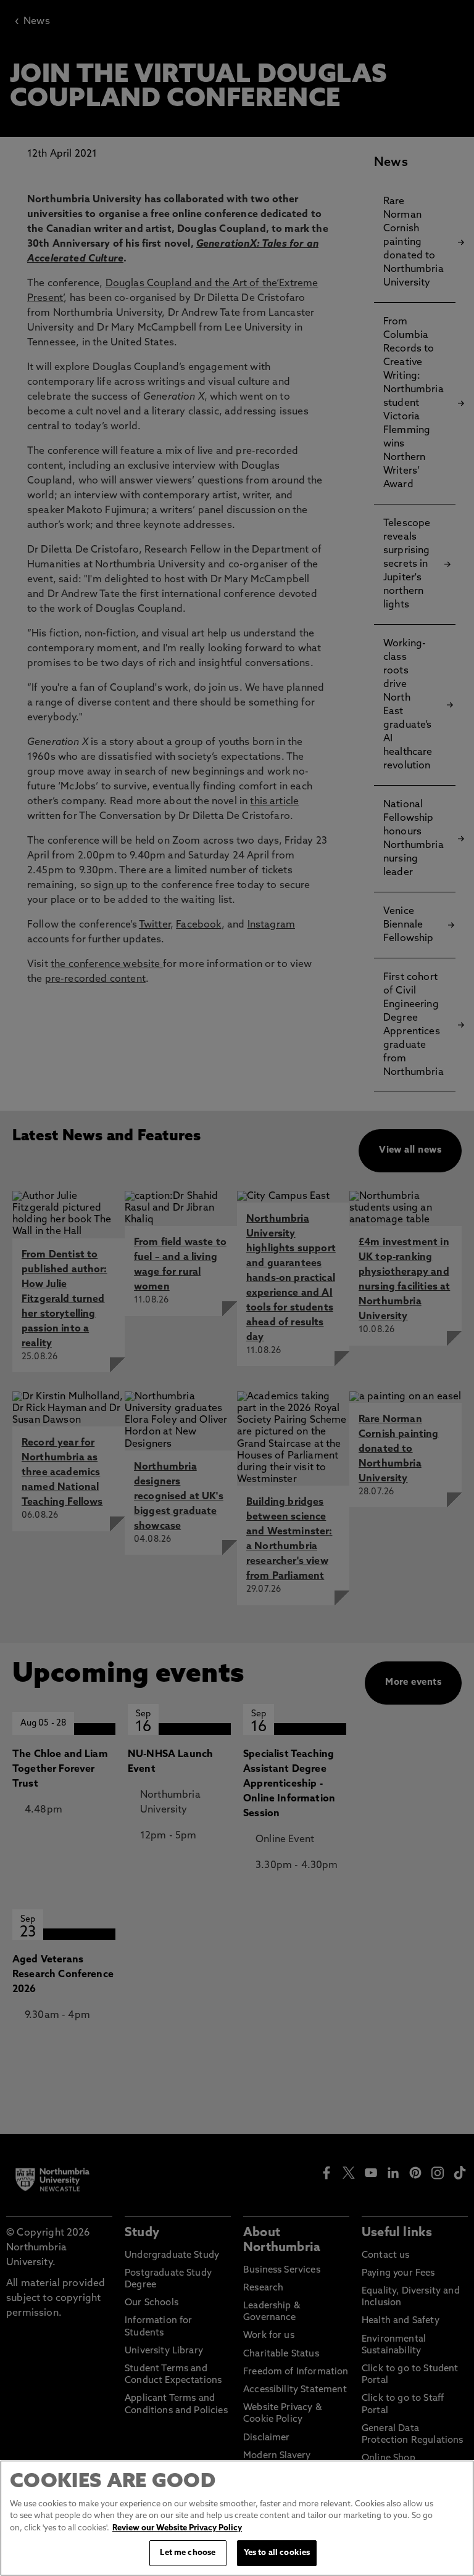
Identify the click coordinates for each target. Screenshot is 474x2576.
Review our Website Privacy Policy (177, 2528)
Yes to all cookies (277, 2553)
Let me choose (188, 2553)
